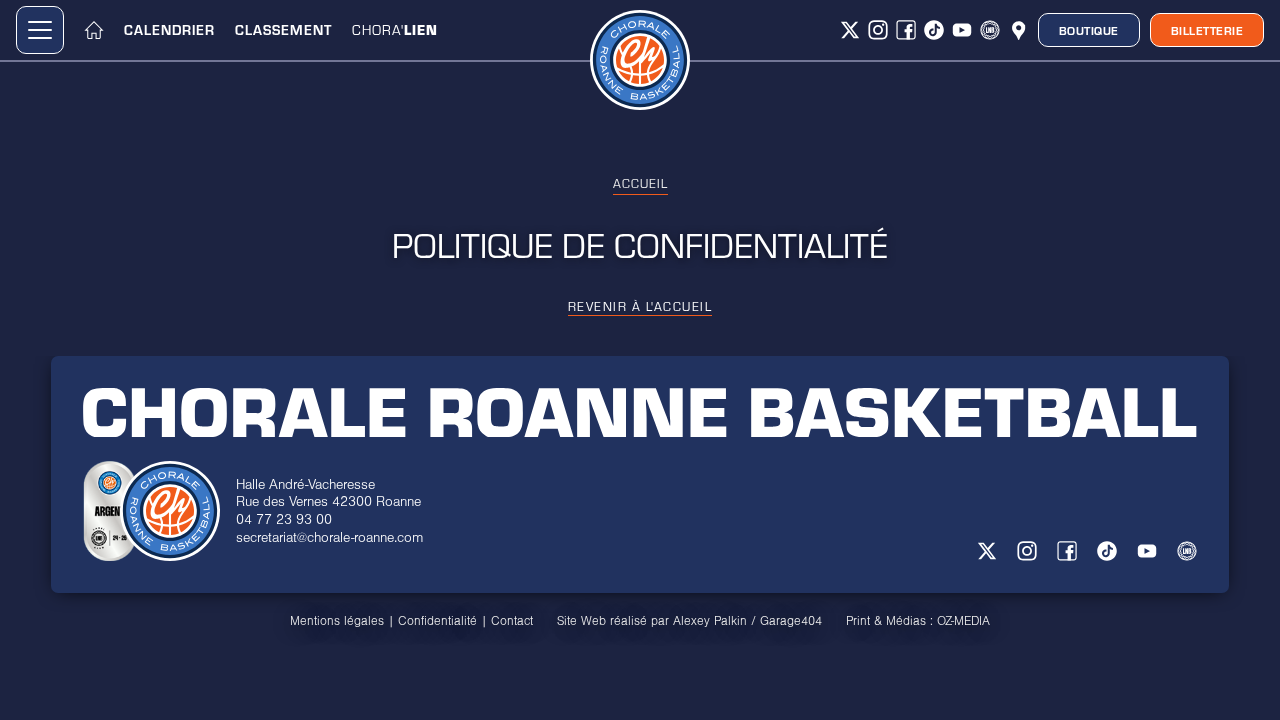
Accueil (640, 183)
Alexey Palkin (710, 621)
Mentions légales (337, 621)
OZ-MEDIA (963, 621)
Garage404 (791, 621)
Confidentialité (437, 621)
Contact (512, 621)
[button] (40, 30)
